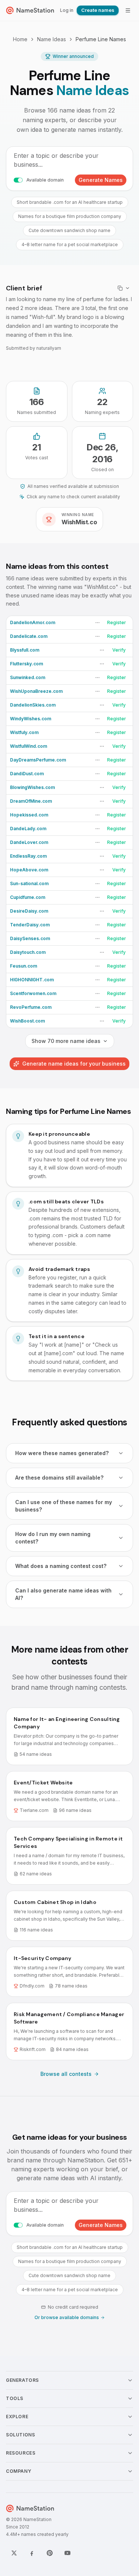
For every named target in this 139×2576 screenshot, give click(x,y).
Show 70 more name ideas (66, 1041)
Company (19, 2471)
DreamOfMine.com (31, 801)
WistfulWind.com (29, 746)
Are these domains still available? (59, 1478)
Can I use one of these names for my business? (64, 1506)
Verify (119, 650)
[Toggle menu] (128, 10)
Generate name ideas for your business (74, 1064)
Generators (22, 2380)
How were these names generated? (62, 1453)
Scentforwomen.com (33, 993)
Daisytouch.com (28, 952)
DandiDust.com (27, 774)
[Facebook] (32, 2553)
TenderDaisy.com (30, 925)
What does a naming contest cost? (61, 1566)
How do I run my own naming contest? (53, 1538)
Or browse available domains (67, 2317)
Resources (21, 2453)
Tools (15, 2398)
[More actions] (97, 623)
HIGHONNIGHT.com (32, 980)
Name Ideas (52, 39)
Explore (17, 2417)
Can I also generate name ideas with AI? (63, 1594)
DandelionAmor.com (33, 622)
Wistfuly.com (24, 732)
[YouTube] (67, 2553)
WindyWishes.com (31, 719)
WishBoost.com (27, 1021)
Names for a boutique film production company (70, 216)
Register (117, 622)
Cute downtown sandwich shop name (69, 230)
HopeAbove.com (29, 870)
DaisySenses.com (30, 938)
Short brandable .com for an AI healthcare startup (70, 202)
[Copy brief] (124, 288)
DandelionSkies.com (33, 705)
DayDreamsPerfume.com (38, 760)
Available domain (45, 180)
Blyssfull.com (25, 650)
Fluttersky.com (27, 664)
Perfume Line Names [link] (101, 39)
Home (20, 39)
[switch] (18, 180)
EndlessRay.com (28, 856)
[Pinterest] (50, 2553)
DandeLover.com (29, 842)
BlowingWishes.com (32, 787)
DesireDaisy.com (29, 911)
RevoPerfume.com (31, 1007)
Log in (67, 10)
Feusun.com (24, 966)
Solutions (20, 2435)
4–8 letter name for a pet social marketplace (70, 244)
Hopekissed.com (29, 815)
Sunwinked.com (28, 677)
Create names (98, 10)
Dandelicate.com (29, 636)
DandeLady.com (28, 829)
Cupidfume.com (28, 897)
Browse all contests (66, 2074)
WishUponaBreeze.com (36, 691)
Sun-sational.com (29, 883)
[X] (14, 2553)
